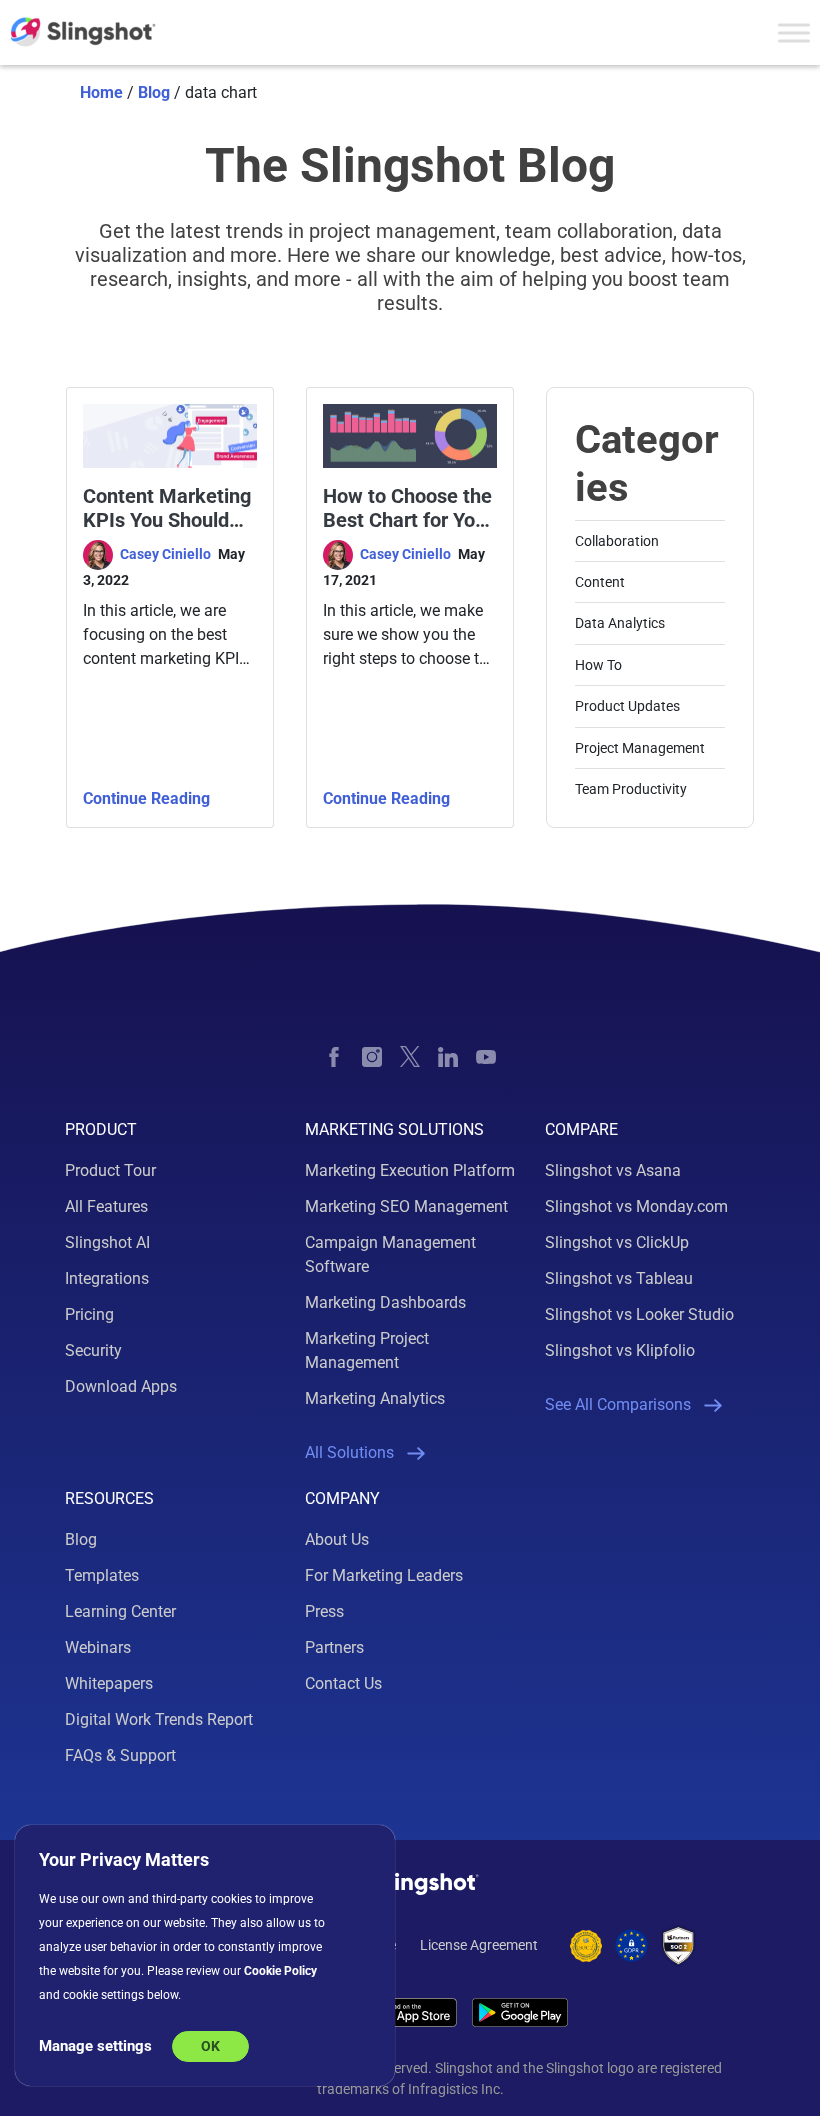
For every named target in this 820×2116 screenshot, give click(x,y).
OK (210, 2046)
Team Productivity (631, 789)
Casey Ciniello (167, 554)
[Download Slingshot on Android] (520, 2012)
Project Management (640, 748)
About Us (337, 1539)
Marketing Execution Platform (410, 1170)
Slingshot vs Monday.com (636, 1206)
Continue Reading (146, 798)
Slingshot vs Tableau (619, 1278)
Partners (334, 1647)
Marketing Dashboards (385, 1302)
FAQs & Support (120, 1755)
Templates (102, 1575)
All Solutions (349, 1452)
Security (93, 1350)
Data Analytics (620, 623)
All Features (106, 1206)
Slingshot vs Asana (613, 1170)
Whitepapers (109, 1683)
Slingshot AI (107, 1242)
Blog (154, 92)
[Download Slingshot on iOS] (402, 2012)
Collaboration (617, 541)
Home (101, 92)
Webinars (98, 1647)
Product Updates (627, 706)
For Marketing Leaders (384, 1575)
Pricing (89, 1314)
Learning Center (120, 1611)
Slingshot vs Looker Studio (639, 1314)
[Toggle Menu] (794, 32)
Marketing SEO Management (406, 1206)
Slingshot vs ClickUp (617, 1242)
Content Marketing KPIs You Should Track (167, 508)
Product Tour (110, 1170)
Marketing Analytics (375, 1398)
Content (600, 582)
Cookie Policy (280, 1971)
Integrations (107, 1278)
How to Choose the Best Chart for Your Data (408, 508)
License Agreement (479, 1945)
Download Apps (121, 1386)
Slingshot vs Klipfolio (620, 1350)
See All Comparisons (618, 1404)
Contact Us (343, 1683)
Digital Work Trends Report (159, 1719)
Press (324, 1611)
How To (598, 665)
